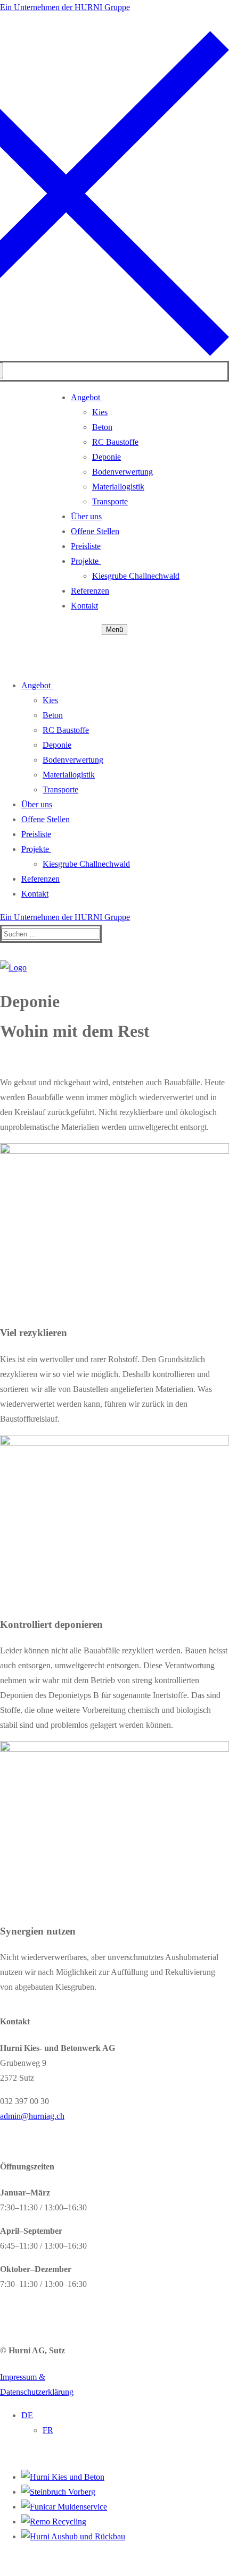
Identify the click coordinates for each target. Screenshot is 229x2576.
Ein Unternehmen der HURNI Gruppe (65, 7)
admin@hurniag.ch (32, 2116)
